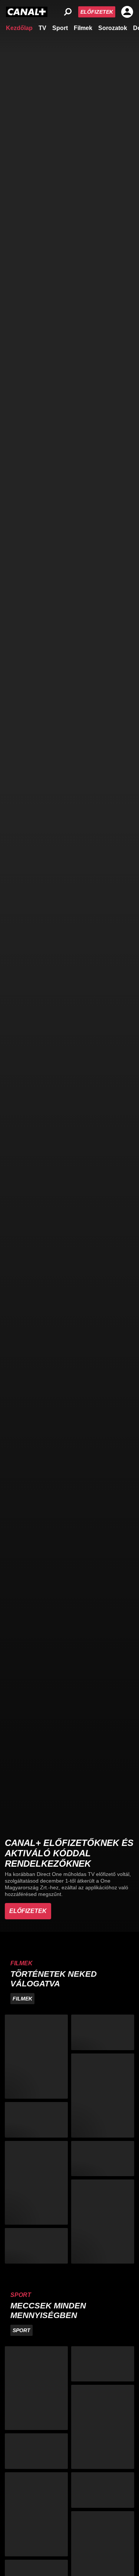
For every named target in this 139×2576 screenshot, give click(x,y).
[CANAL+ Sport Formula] (36, 2451)
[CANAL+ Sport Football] (36, 2388)
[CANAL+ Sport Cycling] (36, 2514)
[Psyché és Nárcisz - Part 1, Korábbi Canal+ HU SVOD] (103, 2159)
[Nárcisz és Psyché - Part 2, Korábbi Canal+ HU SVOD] (103, 2096)
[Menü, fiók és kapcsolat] (127, 12)
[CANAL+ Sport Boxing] (103, 2364)
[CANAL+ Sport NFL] (103, 2490)
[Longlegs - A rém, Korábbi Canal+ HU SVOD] (103, 2032)
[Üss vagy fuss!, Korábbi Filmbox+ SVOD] (36, 2183)
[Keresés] (68, 12)
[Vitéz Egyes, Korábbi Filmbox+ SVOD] (103, 2222)
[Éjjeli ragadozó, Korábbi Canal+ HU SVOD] (36, 2246)
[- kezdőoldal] (27, 12)
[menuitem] (19, 27)
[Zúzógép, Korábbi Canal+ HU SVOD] (36, 2120)
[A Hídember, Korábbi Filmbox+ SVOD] (36, 2057)
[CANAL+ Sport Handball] (103, 2427)
